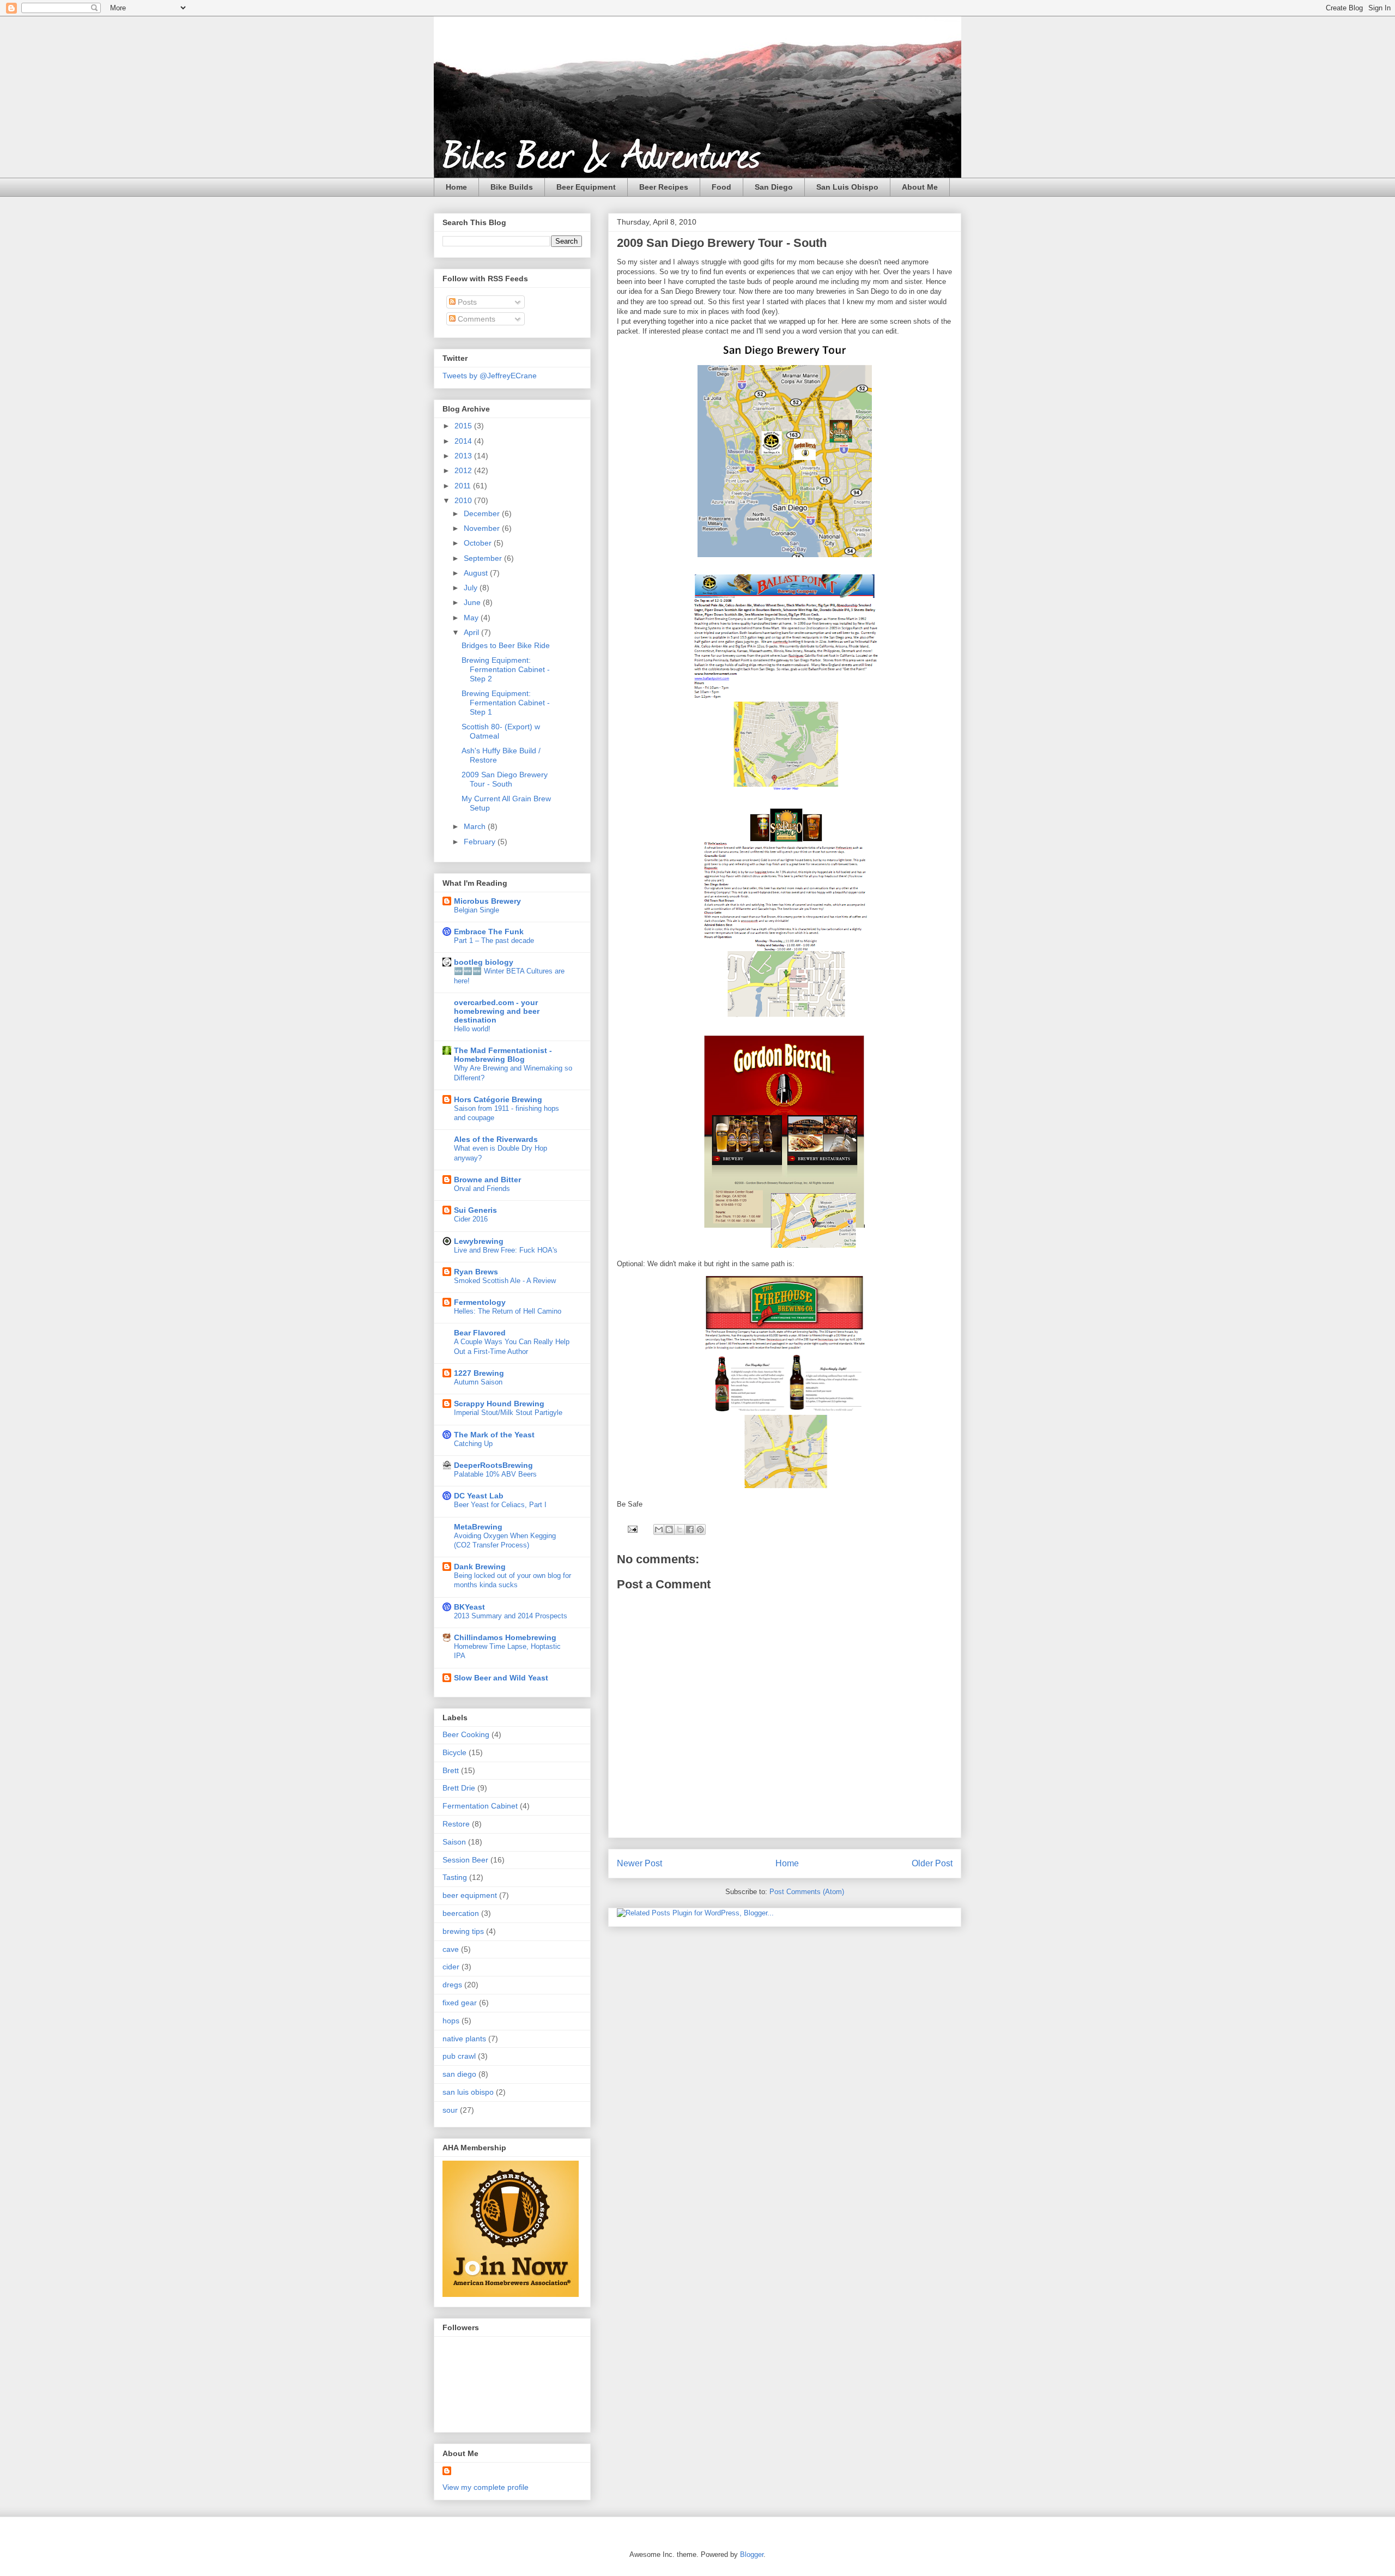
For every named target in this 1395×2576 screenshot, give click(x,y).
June (473, 602)
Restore (456, 1824)
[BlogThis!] (669, 1529)
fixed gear (460, 2003)
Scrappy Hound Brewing (499, 1404)
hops (451, 2021)
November (483, 528)
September (484, 558)
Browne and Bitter (487, 1180)
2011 (464, 486)
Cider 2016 (471, 1219)
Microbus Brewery (487, 901)
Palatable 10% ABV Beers (495, 1474)
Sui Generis (475, 1210)
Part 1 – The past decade (494, 941)
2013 (464, 456)
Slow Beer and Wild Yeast (501, 1678)
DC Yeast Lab (479, 1496)
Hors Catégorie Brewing (498, 1099)
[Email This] (659, 1529)
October (479, 543)
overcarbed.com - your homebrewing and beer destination (497, 1011)
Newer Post (639, 1863)
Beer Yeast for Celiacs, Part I (500, 1505)
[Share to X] (680, 1529)
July (472, 588)
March (476, 826)
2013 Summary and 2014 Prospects (511, 1616)
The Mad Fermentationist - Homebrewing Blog (503, 1055)
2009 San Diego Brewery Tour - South (505, 779)
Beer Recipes (664, 187)
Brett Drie (459, 1788)
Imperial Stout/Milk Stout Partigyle (508, 1413)
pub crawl (459, 2056)
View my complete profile (486, 2487)
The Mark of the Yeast (494, 1435)
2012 (464, 470)
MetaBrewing (478, 1527)
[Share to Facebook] (690, 1529)
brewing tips (463, 1931)
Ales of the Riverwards (496, 1139)
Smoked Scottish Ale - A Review (505, 1281)
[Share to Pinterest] (700, 1529)
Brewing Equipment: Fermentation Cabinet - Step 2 (506, 669)
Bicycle (454, 1752)
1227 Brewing (479, 1373)
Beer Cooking (466, 1734)
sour (450, 2110)
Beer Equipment (586, 187)
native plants (464, 2039)
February (481, 842)
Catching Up (473, 1444)
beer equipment (470, 1895)
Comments (475, 319)
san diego (459, 2074)
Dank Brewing (480, 1567)
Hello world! (472, 1029)
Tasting (455, 1877)
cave (451, 1949)
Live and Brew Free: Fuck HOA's (506, 1250)
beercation (461, 1913)
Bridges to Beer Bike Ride (506, 645)
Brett (451, 1770)
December (483, 513)
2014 (464, 441)
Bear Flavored (480, 1333)
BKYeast (469, 1607)
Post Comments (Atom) (807, 1892)
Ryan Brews (476, 1272)
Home (456, 187)
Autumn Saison (478, 1382)
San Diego (774, 187)
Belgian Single (477, 910)
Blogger (752, 2554)
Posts (466, 302)
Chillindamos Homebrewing (505, 1637)
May (472, 618)
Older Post (932, 1863)
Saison (454, 1842)
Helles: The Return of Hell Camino (508, 1311)
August (477, 573)
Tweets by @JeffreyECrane (490, 376)
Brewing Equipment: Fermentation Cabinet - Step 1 (506, 703)
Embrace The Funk (489, 932)
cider (451, 1967)
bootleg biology (484, 962)
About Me (920, 187)
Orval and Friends (482, 1189)
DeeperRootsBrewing (493, 1465)
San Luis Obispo (847, 187)
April (472, 632)
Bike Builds (512, 187)
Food (721, 187)
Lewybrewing (479, 1241)
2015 (464, 426)
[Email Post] (632, 1529)
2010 (464, 500)
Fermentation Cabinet (480, 1806)
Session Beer (465, 1860)
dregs (452, 1985)
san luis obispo (468, 2092)
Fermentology (480, 1302)
